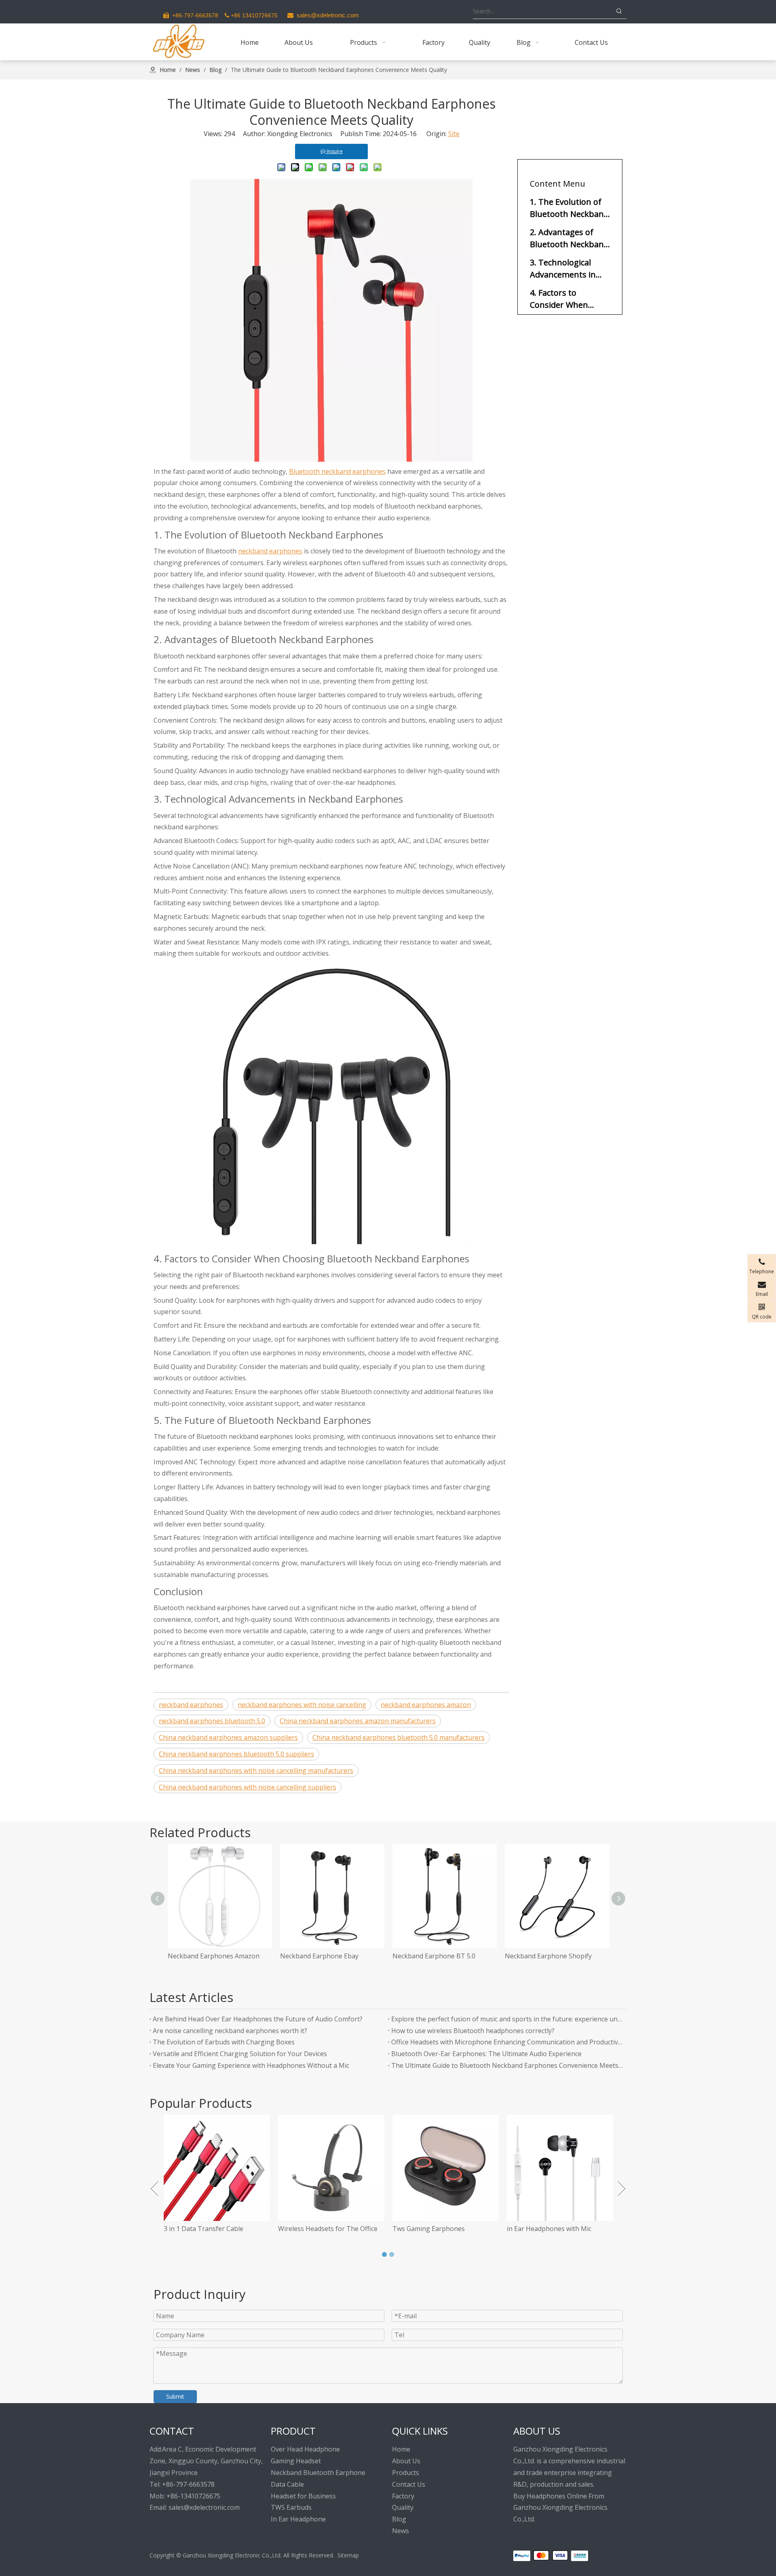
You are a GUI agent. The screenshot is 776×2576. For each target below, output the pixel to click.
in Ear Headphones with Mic (435, 2229)
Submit (175, 2396)
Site (454, 134)
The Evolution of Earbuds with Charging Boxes (224, 2042)
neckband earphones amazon (426, 1705)
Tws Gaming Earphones (314, 2229)
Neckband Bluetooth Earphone (318, 2473)
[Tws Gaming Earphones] (331, 2168)
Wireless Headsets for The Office (213, 2229)
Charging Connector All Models (554, 2229)
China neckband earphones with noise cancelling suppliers (248, 1787)
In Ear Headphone (298, 2519)
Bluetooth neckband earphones (337, 471)
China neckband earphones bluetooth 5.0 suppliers (236, 1754)
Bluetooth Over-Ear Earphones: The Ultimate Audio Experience (486, 2054)
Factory (403, 2496)
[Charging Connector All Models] (560, 2168)
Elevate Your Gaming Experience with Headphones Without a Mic (251, 2065)
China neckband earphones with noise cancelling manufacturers (256, 1771)
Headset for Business (303, 2496)
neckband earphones (270, 551)
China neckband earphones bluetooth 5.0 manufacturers (399, 1737)
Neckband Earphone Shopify (436, 1956)
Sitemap (348, 2555)
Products (406, 2473)
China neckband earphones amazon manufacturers (358, 1721)
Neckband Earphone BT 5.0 (322, 1956)
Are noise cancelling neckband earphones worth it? (230, 2031)
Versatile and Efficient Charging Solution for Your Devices (240, 2054)
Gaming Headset (296, 2461)
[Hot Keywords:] (619, 11)
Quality (403, 2507)
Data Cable (287, 2484)
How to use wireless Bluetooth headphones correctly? (473, 2031)
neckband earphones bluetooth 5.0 (212, 1721)
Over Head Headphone (305, 2449)
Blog (399, 2519)
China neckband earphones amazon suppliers (228, 1737)
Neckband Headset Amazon (547, 1956)
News (401, 2531)
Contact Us (409, 2484)
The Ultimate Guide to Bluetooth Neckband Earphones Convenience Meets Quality (507, 2065)
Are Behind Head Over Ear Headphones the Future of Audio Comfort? (258, 2019)
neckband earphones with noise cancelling (302, 1705)
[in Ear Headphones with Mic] (446, 2168)
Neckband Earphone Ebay (207, 1956)
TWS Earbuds (291, 2507)
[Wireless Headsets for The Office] (217, 2168)
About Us (406, 2461)
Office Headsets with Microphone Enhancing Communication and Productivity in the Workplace (507, 2042)
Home (401, 2449)
